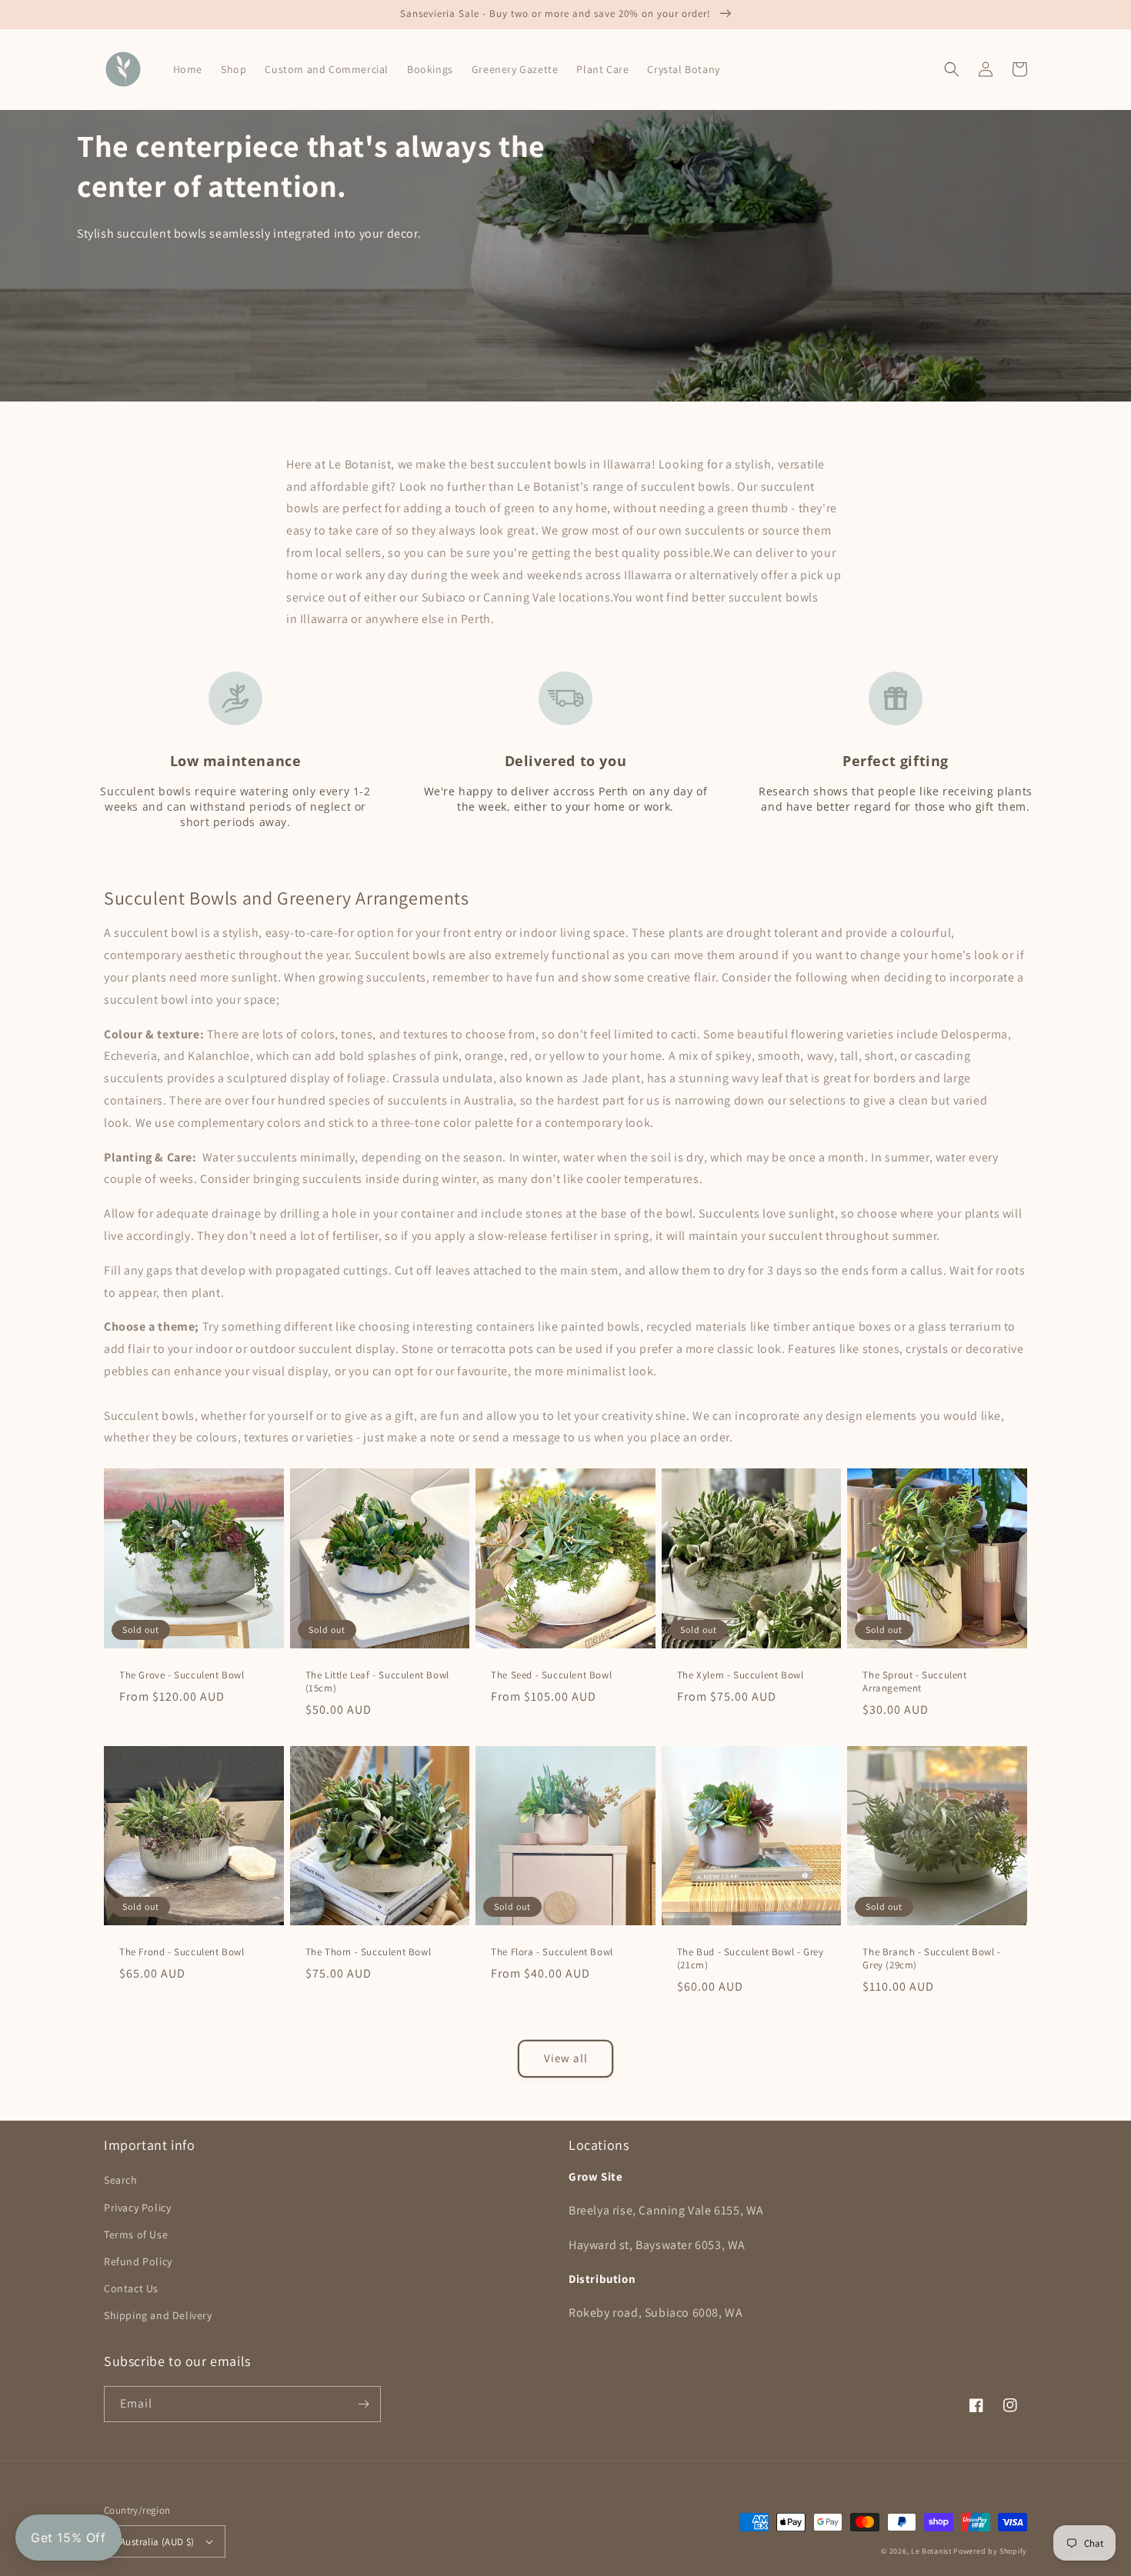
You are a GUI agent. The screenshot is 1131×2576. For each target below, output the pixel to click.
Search (121, 2180)
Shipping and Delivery (158, 2315)
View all (566, 2058)
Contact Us (131, 2288)
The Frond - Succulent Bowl (182, 1952)
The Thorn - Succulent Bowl (369, 1952)
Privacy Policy (137, 2208)
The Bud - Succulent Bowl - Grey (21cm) (751, 1959)
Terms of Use (136, 2234)
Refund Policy (138, 2261)
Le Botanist (931, 2551)
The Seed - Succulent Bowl (551, 1675)
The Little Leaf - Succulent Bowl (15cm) (377, 1682)
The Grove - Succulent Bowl (182, 1675)
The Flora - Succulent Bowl (552, 1952)
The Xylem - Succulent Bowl (741, 1675)
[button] (952, 69)
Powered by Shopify (990, 2551)
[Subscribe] (363, 2404)
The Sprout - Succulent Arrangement (914, 1682)
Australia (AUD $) (157, 2542)
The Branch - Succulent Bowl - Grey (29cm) (931, 1959)
